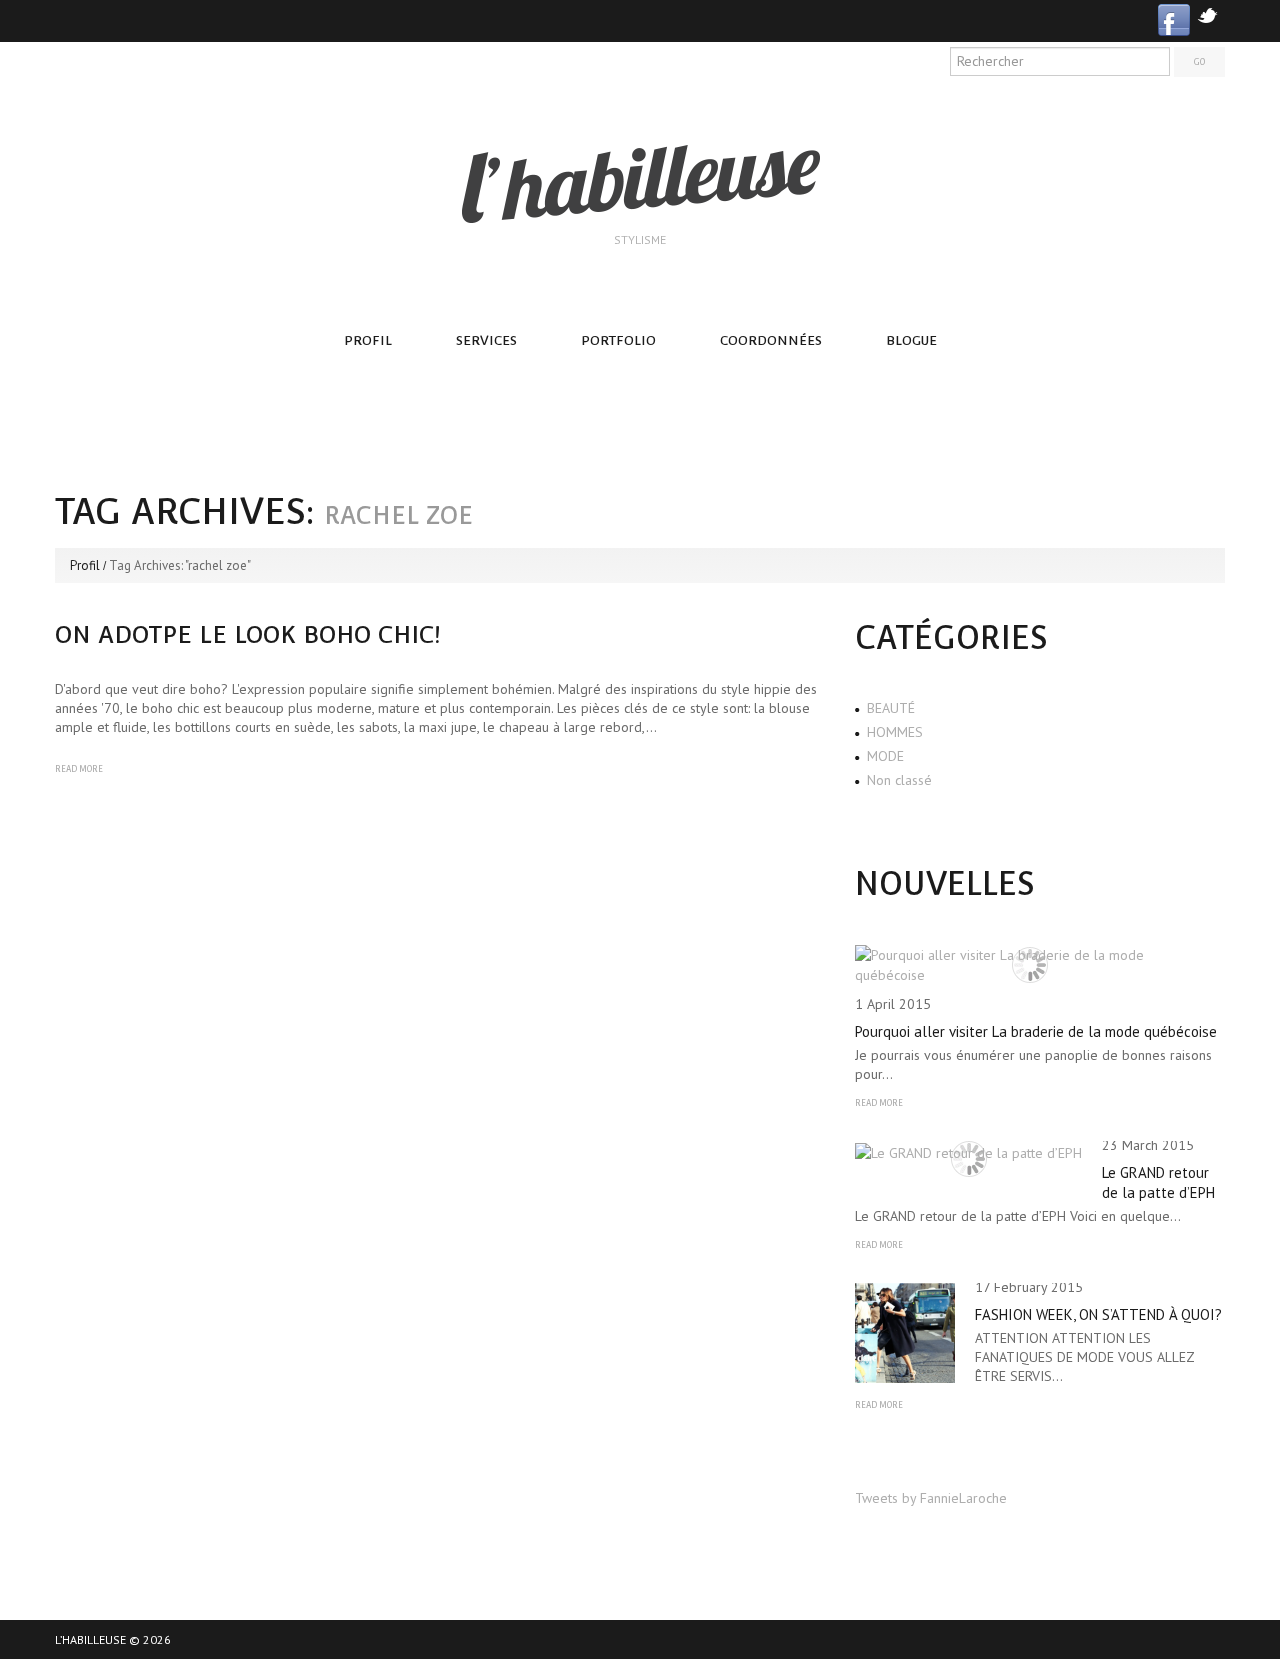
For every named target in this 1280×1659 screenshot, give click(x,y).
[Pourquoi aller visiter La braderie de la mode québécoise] (1030, 965)
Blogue (911, 340)
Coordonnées (771, 340)
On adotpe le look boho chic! (248, 634)
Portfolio (618, 340)
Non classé (899, 780)
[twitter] (1207, 13)
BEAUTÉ (891, 708)
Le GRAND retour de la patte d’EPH (1158, 1182)
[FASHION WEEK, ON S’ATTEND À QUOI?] (905, 1333)
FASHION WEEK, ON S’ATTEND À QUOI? (1098, 1314)
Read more (79, 769)
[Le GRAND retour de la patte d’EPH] (968, 1152)
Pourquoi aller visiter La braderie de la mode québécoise (1036, 1031)
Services (486, 340)
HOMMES (895, 732)
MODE (885, 756)
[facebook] (1174, 18)
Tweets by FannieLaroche (931, 1498)
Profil (368, 340)
